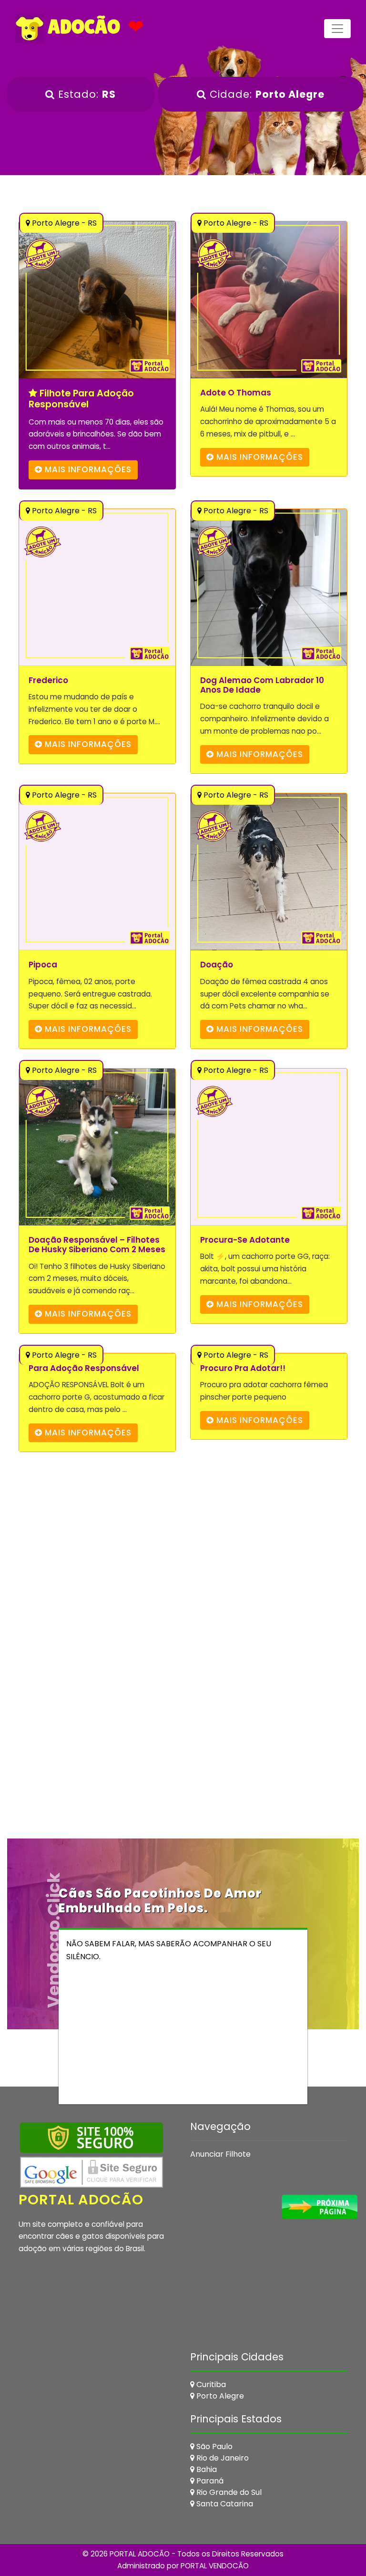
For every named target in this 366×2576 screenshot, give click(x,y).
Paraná (209, 2481)
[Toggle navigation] (337, 29)
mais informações (87, 469)
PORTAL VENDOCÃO (215, 2566)
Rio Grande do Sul (228, 2492)
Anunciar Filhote (220, 2154)
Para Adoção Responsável (84, 1368)
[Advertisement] (183, 1561)
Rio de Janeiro (222, 2458)
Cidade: (265, 94)
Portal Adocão (81, 2200)
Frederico (48, 680)
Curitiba (210, 2384)
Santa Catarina (224, 2504)
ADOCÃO (82, 27)
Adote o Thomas (236, 393)
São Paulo (213, 2446)
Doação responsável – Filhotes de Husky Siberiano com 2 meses (97, 1245)
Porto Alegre (219, 2396)
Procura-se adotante (245, 1240)
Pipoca (43, 965)
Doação (217, 965)
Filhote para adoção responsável (81, 399)
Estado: (85, 94)
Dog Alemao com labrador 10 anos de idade (262, 685)
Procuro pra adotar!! (243, 1368)
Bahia (206, 2469)
